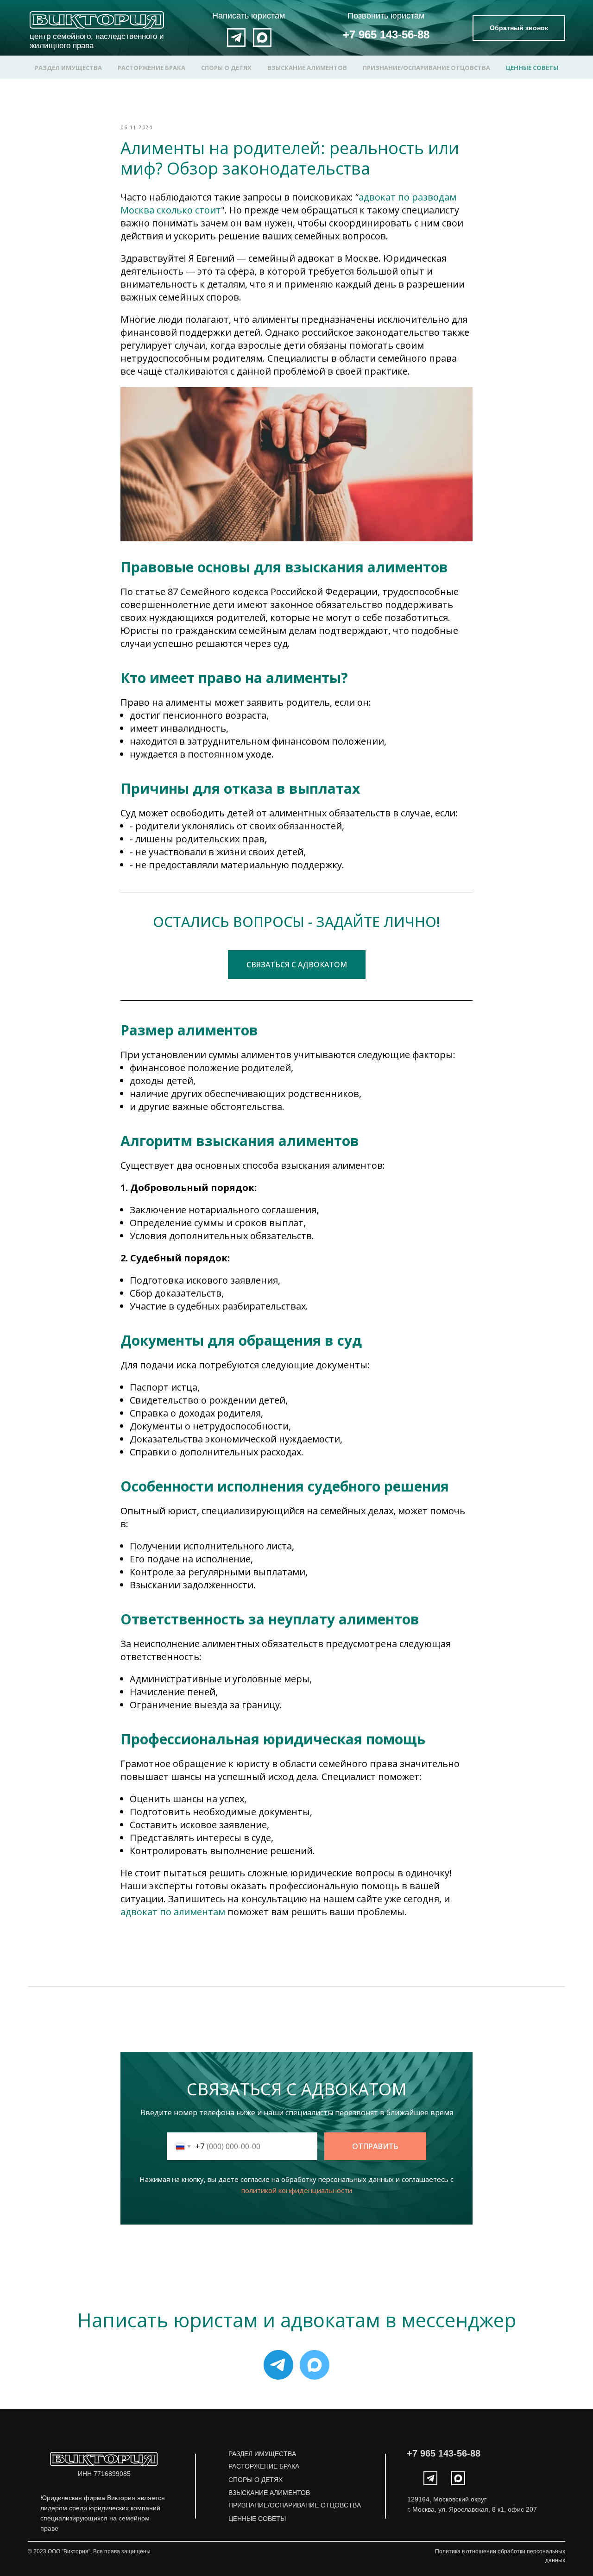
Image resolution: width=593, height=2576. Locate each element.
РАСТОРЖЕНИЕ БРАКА (151, 68)
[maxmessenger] (315, 2365)
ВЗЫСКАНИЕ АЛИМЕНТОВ (307, 68)
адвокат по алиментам (173, 1912)
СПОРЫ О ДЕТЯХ (226, 68)
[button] (519, 28)
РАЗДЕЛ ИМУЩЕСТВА (68, 68)
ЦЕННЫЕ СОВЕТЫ (532, 68)
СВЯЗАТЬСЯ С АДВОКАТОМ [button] (297, 965)
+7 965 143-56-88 (386, 34)
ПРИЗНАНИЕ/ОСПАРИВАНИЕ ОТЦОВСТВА (426, 68)
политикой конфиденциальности (297, 2190)
